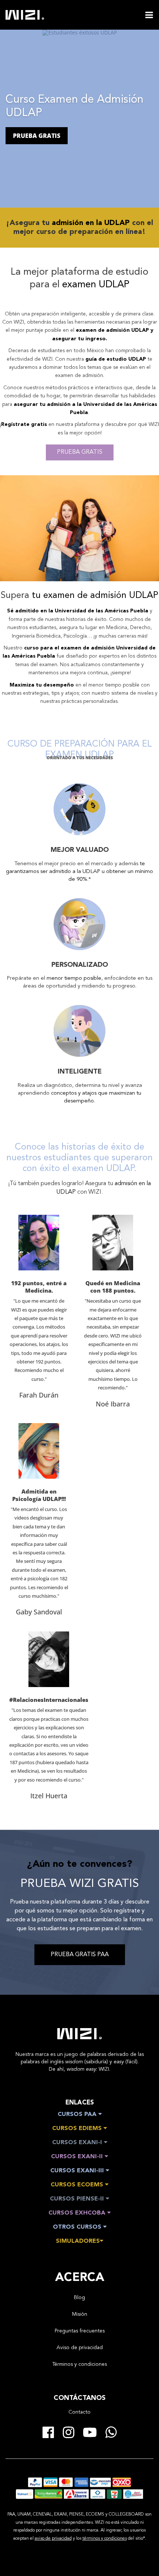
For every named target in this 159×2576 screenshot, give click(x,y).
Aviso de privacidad (80, 2348)
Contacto (79, 2412)
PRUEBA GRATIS (37, 136)
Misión (80, 2314)
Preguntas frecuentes (80, 2331)
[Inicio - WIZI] (79, 2034)
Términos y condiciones (79, 2364)
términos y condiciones (105, 2539)
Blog (79, 2298)
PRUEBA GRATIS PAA (80, 1955)
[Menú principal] (149, 15)
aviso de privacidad (53, 2539)
